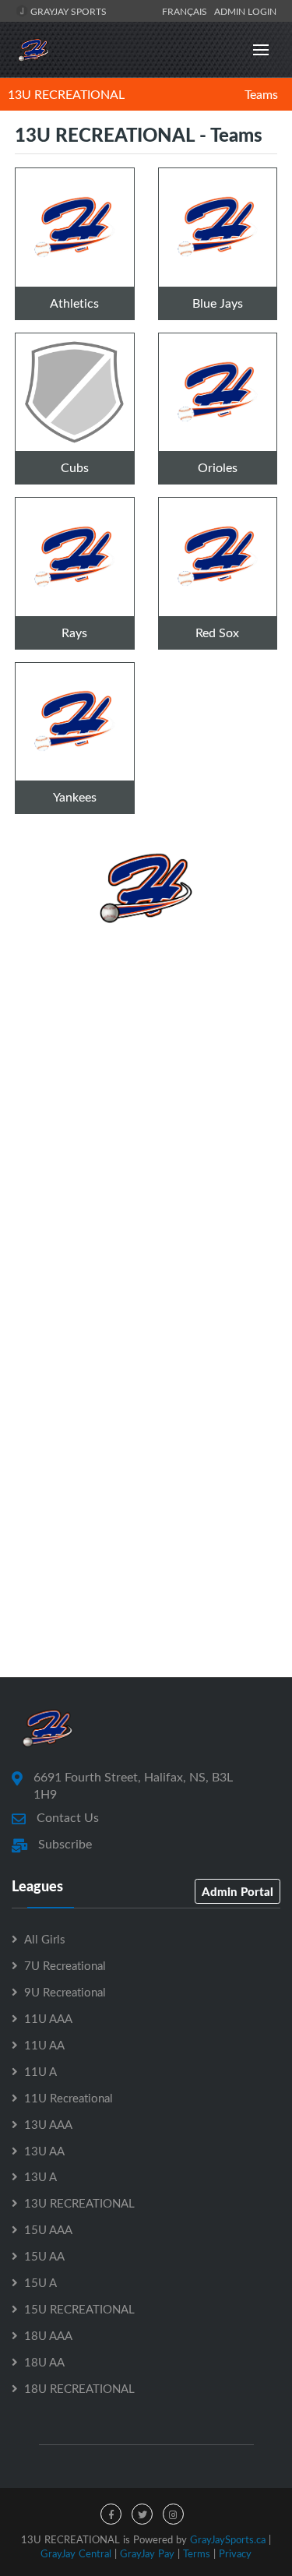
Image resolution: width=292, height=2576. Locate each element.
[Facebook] (111, 2514)
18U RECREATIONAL (79, 2388)
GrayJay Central (76, 2553)
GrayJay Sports (67, 11)
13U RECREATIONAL (66, 94)
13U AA (44, 2151)
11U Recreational (69, 2098)
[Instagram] (173, 2514)
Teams (261, 94)
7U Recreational (65, 1965)
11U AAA (48, 2018)
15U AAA (48, 2229)
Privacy (235, 2553)
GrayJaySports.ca (228, 2539)
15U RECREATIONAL (79, 2309)
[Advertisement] (146, 1103)
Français (187, 11)
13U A (40, 2176)
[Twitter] (142, 2514)
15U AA (44, 2256)
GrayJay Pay (147, 2553)
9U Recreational (65, 1992)
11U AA (44, 2045)
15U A (40, 2282)
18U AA (44, 2362)
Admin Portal (237, 1891)
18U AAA (48, 2335)
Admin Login (245, 11)
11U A (40, 2071)
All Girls (44, 1939)
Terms (197, 2553)
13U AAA (48, 2124)
